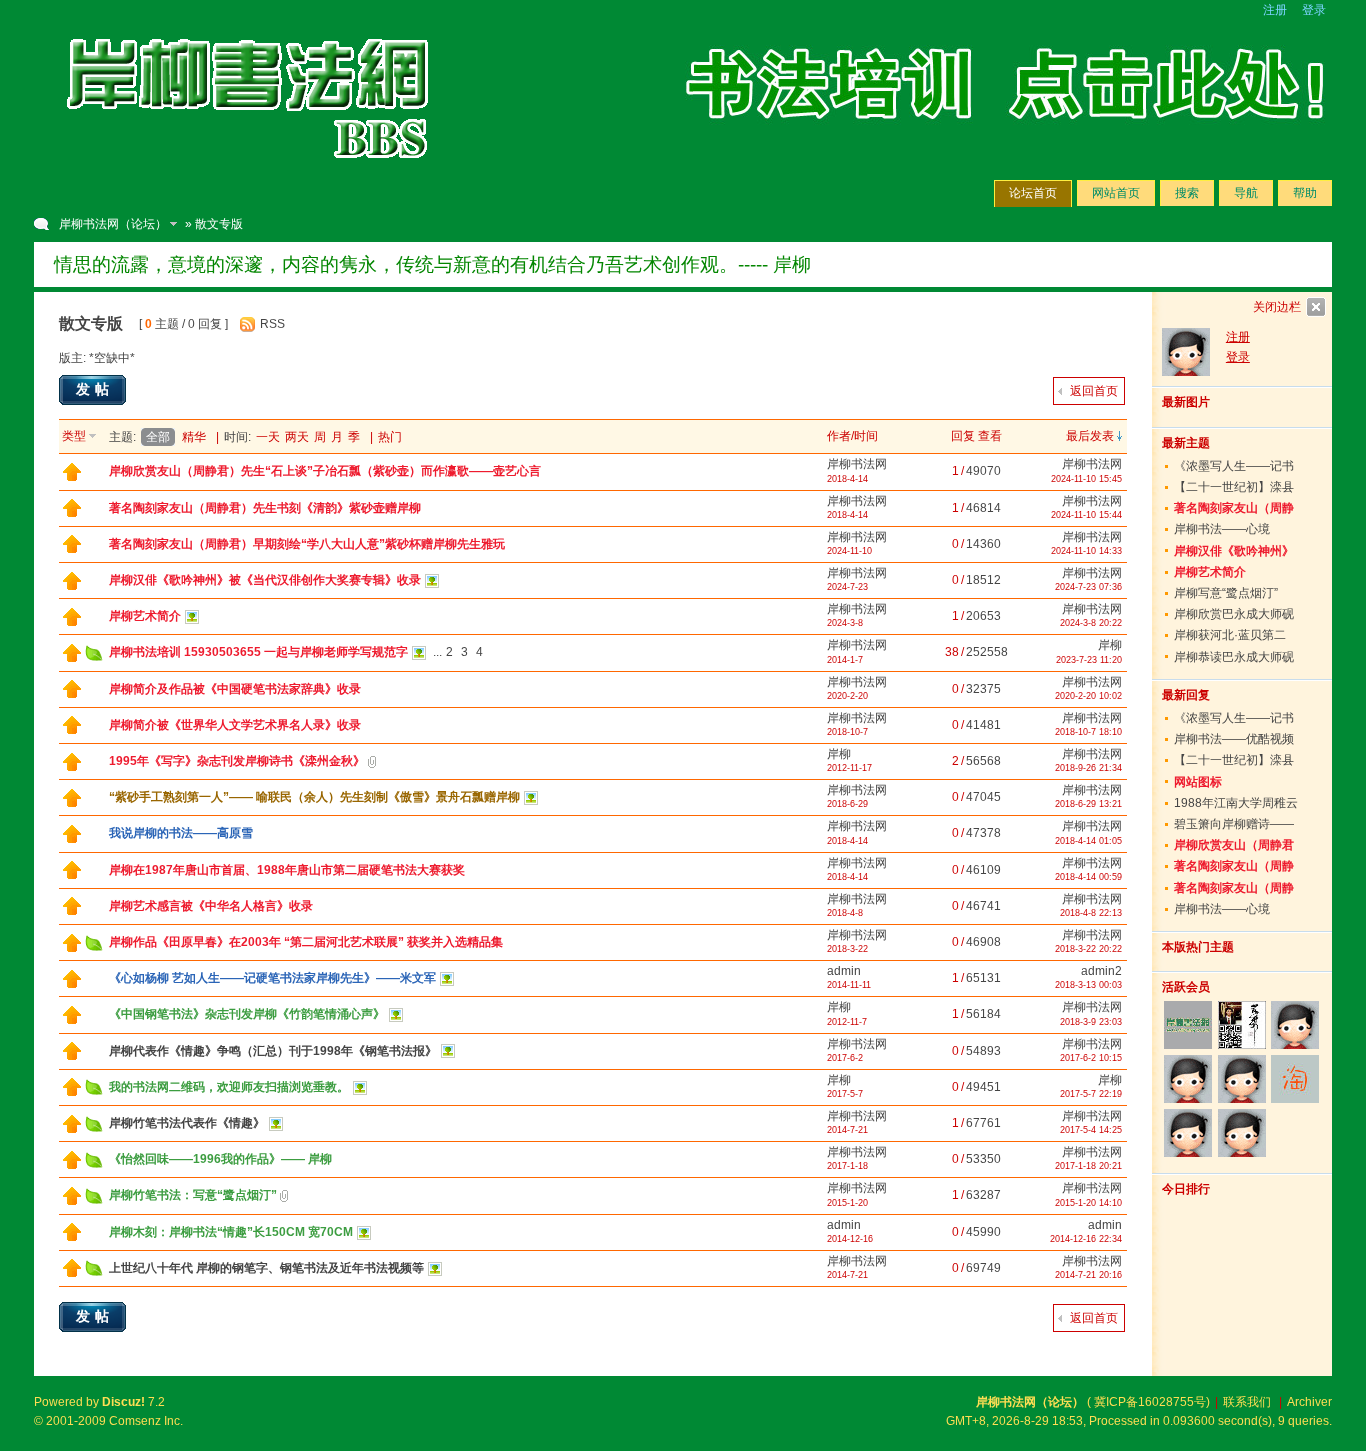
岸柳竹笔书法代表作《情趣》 (187, 1123)
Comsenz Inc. (146, 1421)
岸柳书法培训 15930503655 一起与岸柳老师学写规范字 (258, 652)
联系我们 (1247, 1402)
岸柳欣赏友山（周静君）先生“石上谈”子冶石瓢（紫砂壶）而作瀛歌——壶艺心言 (325, 471)
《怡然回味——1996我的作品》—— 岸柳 (220, 1159)
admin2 (1101, 971)
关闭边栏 (1277, 307)
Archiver (1309, 1402)
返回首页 (1094, 391)
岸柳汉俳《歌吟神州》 (1234, 551)
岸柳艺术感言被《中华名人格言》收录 (211, 906)
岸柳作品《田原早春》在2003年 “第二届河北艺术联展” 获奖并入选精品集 (306, 942)
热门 (390, 437)
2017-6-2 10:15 (1091, 1058)
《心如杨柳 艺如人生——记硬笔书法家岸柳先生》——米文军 (272, 978)
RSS (272, 324)
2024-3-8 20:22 (1091, 623)
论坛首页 (1033, 193)
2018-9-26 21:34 (1088, 768)
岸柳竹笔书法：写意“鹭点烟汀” (193, 1195)
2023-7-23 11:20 (1089, 660)
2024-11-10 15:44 (1086, 515)
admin (844, 971)
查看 (990, 436)
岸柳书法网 (857, 464)
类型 (74, 436)
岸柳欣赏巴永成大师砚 (1234, 614)
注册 (1275, 10)
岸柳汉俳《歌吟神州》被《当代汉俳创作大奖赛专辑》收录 (265, 580)
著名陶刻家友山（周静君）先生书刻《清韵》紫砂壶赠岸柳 (265, 508)
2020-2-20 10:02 (1088, 696)
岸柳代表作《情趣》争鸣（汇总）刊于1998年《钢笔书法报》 (273, 1051)
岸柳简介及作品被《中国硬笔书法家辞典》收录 (235, 689)
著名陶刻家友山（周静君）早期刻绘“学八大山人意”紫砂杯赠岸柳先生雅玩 (307, 544)
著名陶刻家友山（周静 (1234, 508)
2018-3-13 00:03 (1088, 985)
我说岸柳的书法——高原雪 (181, 833)
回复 (963, 436)
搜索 (1187, 193)
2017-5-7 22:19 (1091, 1094)
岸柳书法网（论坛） (113, 224)
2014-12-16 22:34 (1086, 1239)
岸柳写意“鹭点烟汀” (1226, 593)
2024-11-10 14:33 (1086, 551)
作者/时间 (852, 436)
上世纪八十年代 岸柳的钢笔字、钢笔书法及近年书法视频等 (266, 1268)
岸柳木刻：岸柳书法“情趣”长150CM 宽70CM (231, 1232)
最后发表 (1090, 436)
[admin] (1294, 1025)
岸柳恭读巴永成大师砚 (1234, 657)
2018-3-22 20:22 (1088, 949)
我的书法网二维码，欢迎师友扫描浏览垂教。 (229, 1087)
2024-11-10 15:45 (1086, 479)
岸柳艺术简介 (145, 616)
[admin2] (1188, 1133)
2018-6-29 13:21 (1088, 804)
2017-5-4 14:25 (1091, 1130)
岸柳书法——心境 (1222, 529)
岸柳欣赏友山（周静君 (1234, 845)
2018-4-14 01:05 (1088, 841)
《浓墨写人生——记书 (1234, 466)
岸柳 (1110, 645)
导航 (1246, 193)
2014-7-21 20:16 (1088, 1275)
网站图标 (1198, 782)
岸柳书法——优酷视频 (1234, 739)
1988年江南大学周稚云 (1236, 803)
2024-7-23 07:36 (1088, 587)
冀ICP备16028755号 (1150, 1402)
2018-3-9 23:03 (1091, 1022)
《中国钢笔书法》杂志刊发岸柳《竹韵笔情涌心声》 (247, 1014)
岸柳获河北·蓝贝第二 (1230, 635)
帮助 (1305, 193)
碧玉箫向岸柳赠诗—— (1234, 824)
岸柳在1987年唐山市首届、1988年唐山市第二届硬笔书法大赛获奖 (287, 870)
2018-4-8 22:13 (1091, 913)
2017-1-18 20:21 (1088, 1166)
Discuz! (123, 1402)
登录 (1314, 10)
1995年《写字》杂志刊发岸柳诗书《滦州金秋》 (237, 761)
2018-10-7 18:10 (1088, 732)
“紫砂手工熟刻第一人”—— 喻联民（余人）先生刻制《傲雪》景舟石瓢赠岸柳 (314, 797)
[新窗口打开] (72, 477)
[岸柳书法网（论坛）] (249, 180)
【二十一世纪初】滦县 (1234, 487)
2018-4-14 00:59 (1088, 877)
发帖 (95, 389)
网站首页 (1116, 193)
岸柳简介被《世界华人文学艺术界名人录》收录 (235, 725)
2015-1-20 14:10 (1088, 1203)
